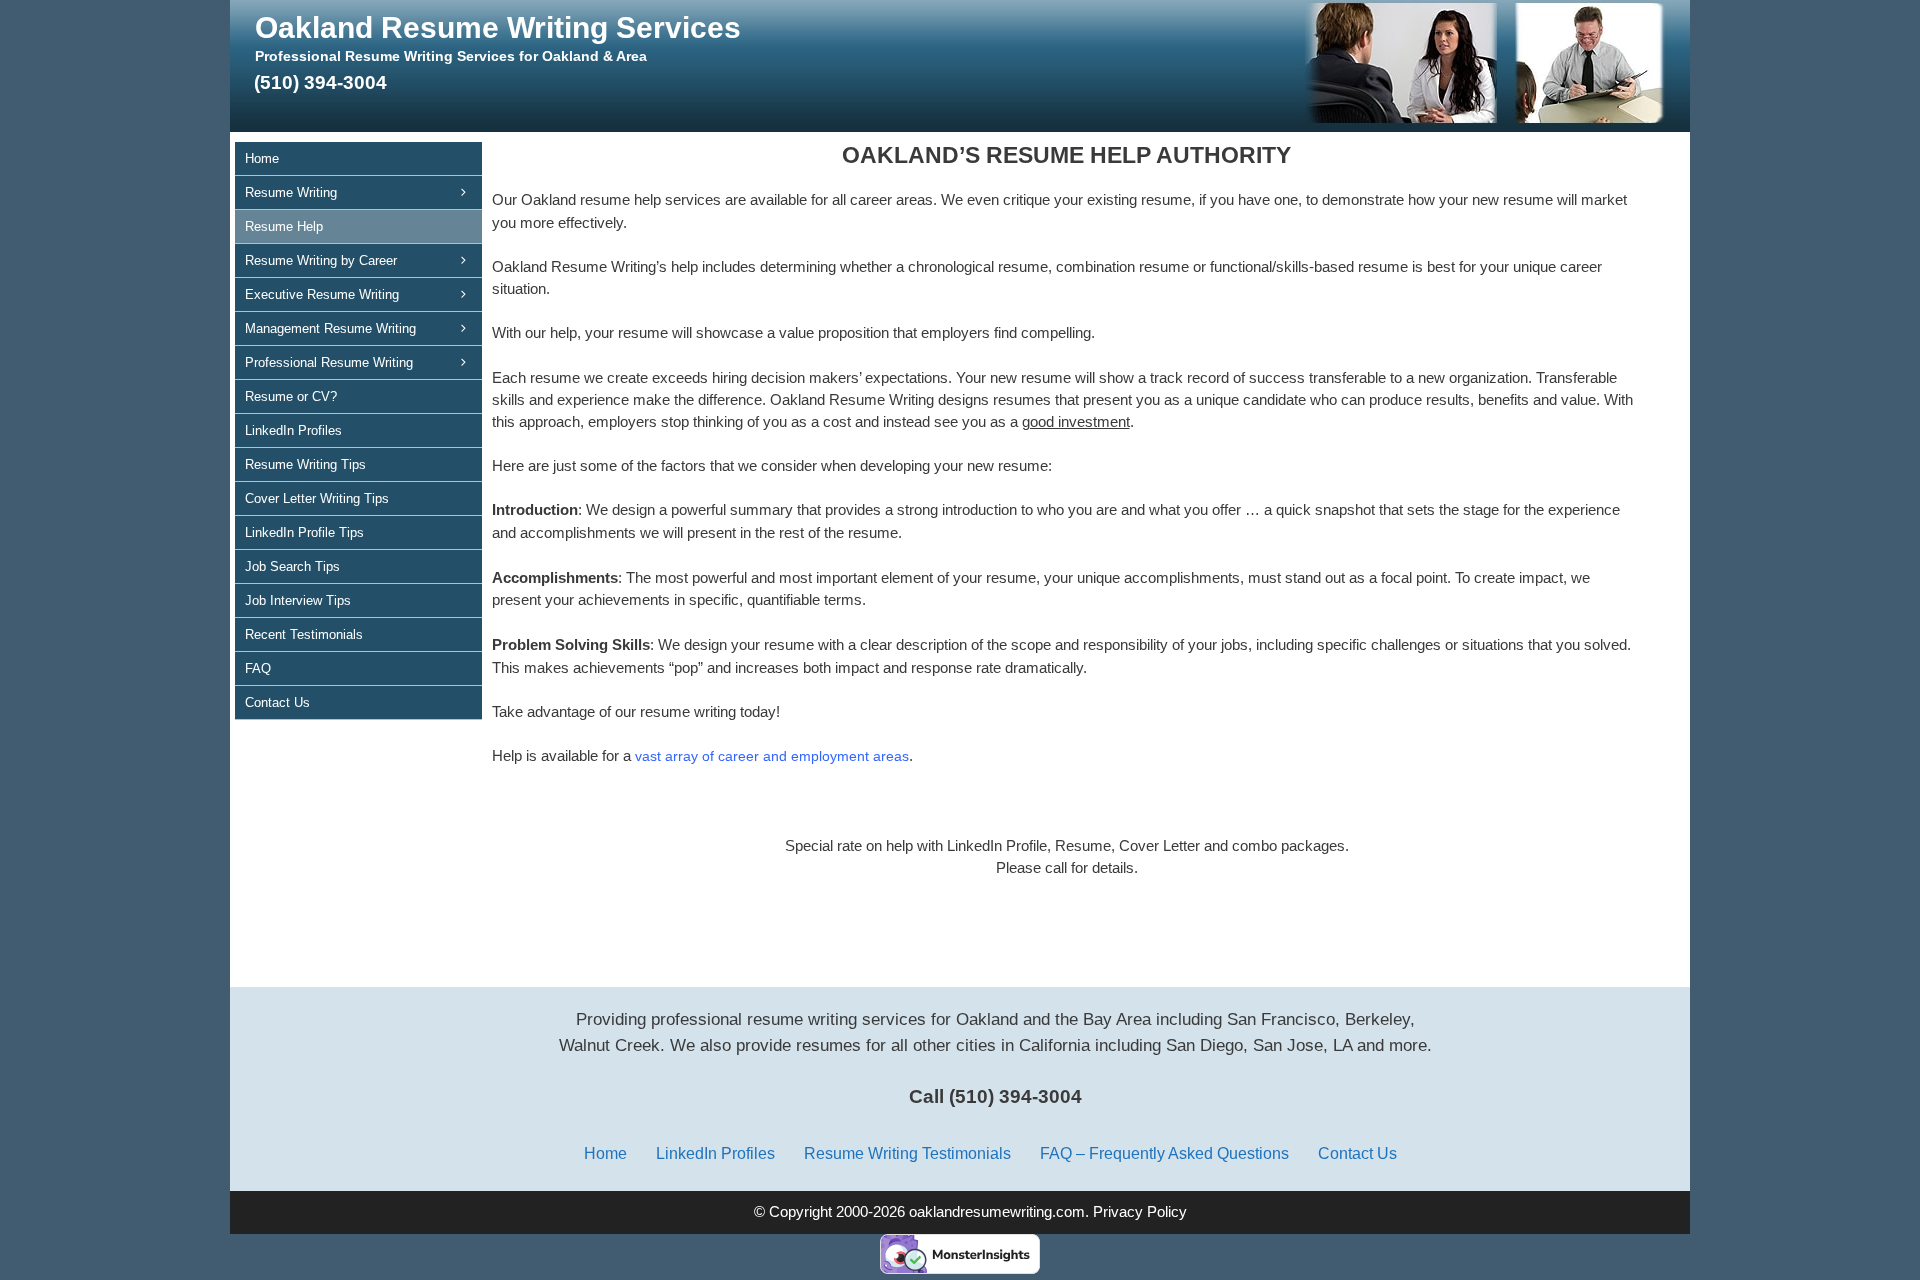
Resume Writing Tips (305, 464)
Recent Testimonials (304, 634)
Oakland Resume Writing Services (498, 27)
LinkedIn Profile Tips (304, 532)
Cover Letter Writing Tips (317, 498)
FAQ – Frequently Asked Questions (1164, 1153)
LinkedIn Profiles (293, 430)
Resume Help (284, 226)
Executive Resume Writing (322, 294)
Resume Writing (291, 192)
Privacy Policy (1140, 1212)
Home (262, 158)
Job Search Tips (292, 566)
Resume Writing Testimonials (907, 1153)
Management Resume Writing (330, 328)
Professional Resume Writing (329, 362)
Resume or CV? (291, 396)
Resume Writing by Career (321, 260)
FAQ (258, 668)
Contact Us (277, 702)
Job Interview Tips (298, 600)
